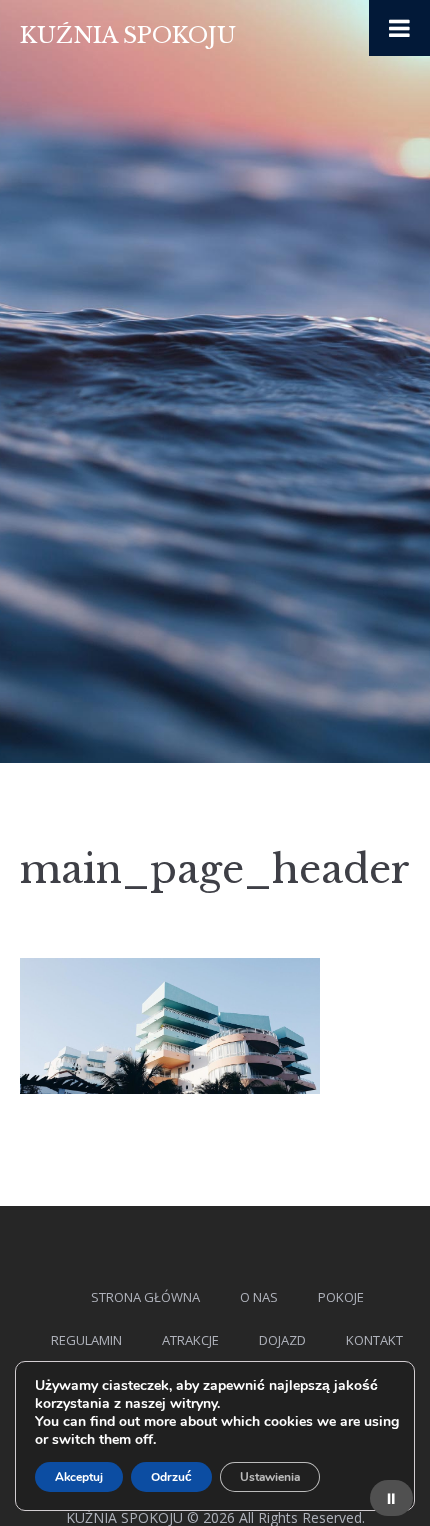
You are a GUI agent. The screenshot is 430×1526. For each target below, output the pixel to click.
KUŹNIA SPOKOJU (128, 35)
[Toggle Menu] (399, 28)
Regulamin (86, 1340)
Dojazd (282, 1340)
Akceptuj (79, 1477)
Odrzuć (171, 1477)
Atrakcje (190, 1340)
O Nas (259, 1297)
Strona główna (145, 1297)
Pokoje (341, 1297)
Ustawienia (270, 1477)
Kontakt (374, 1340)
